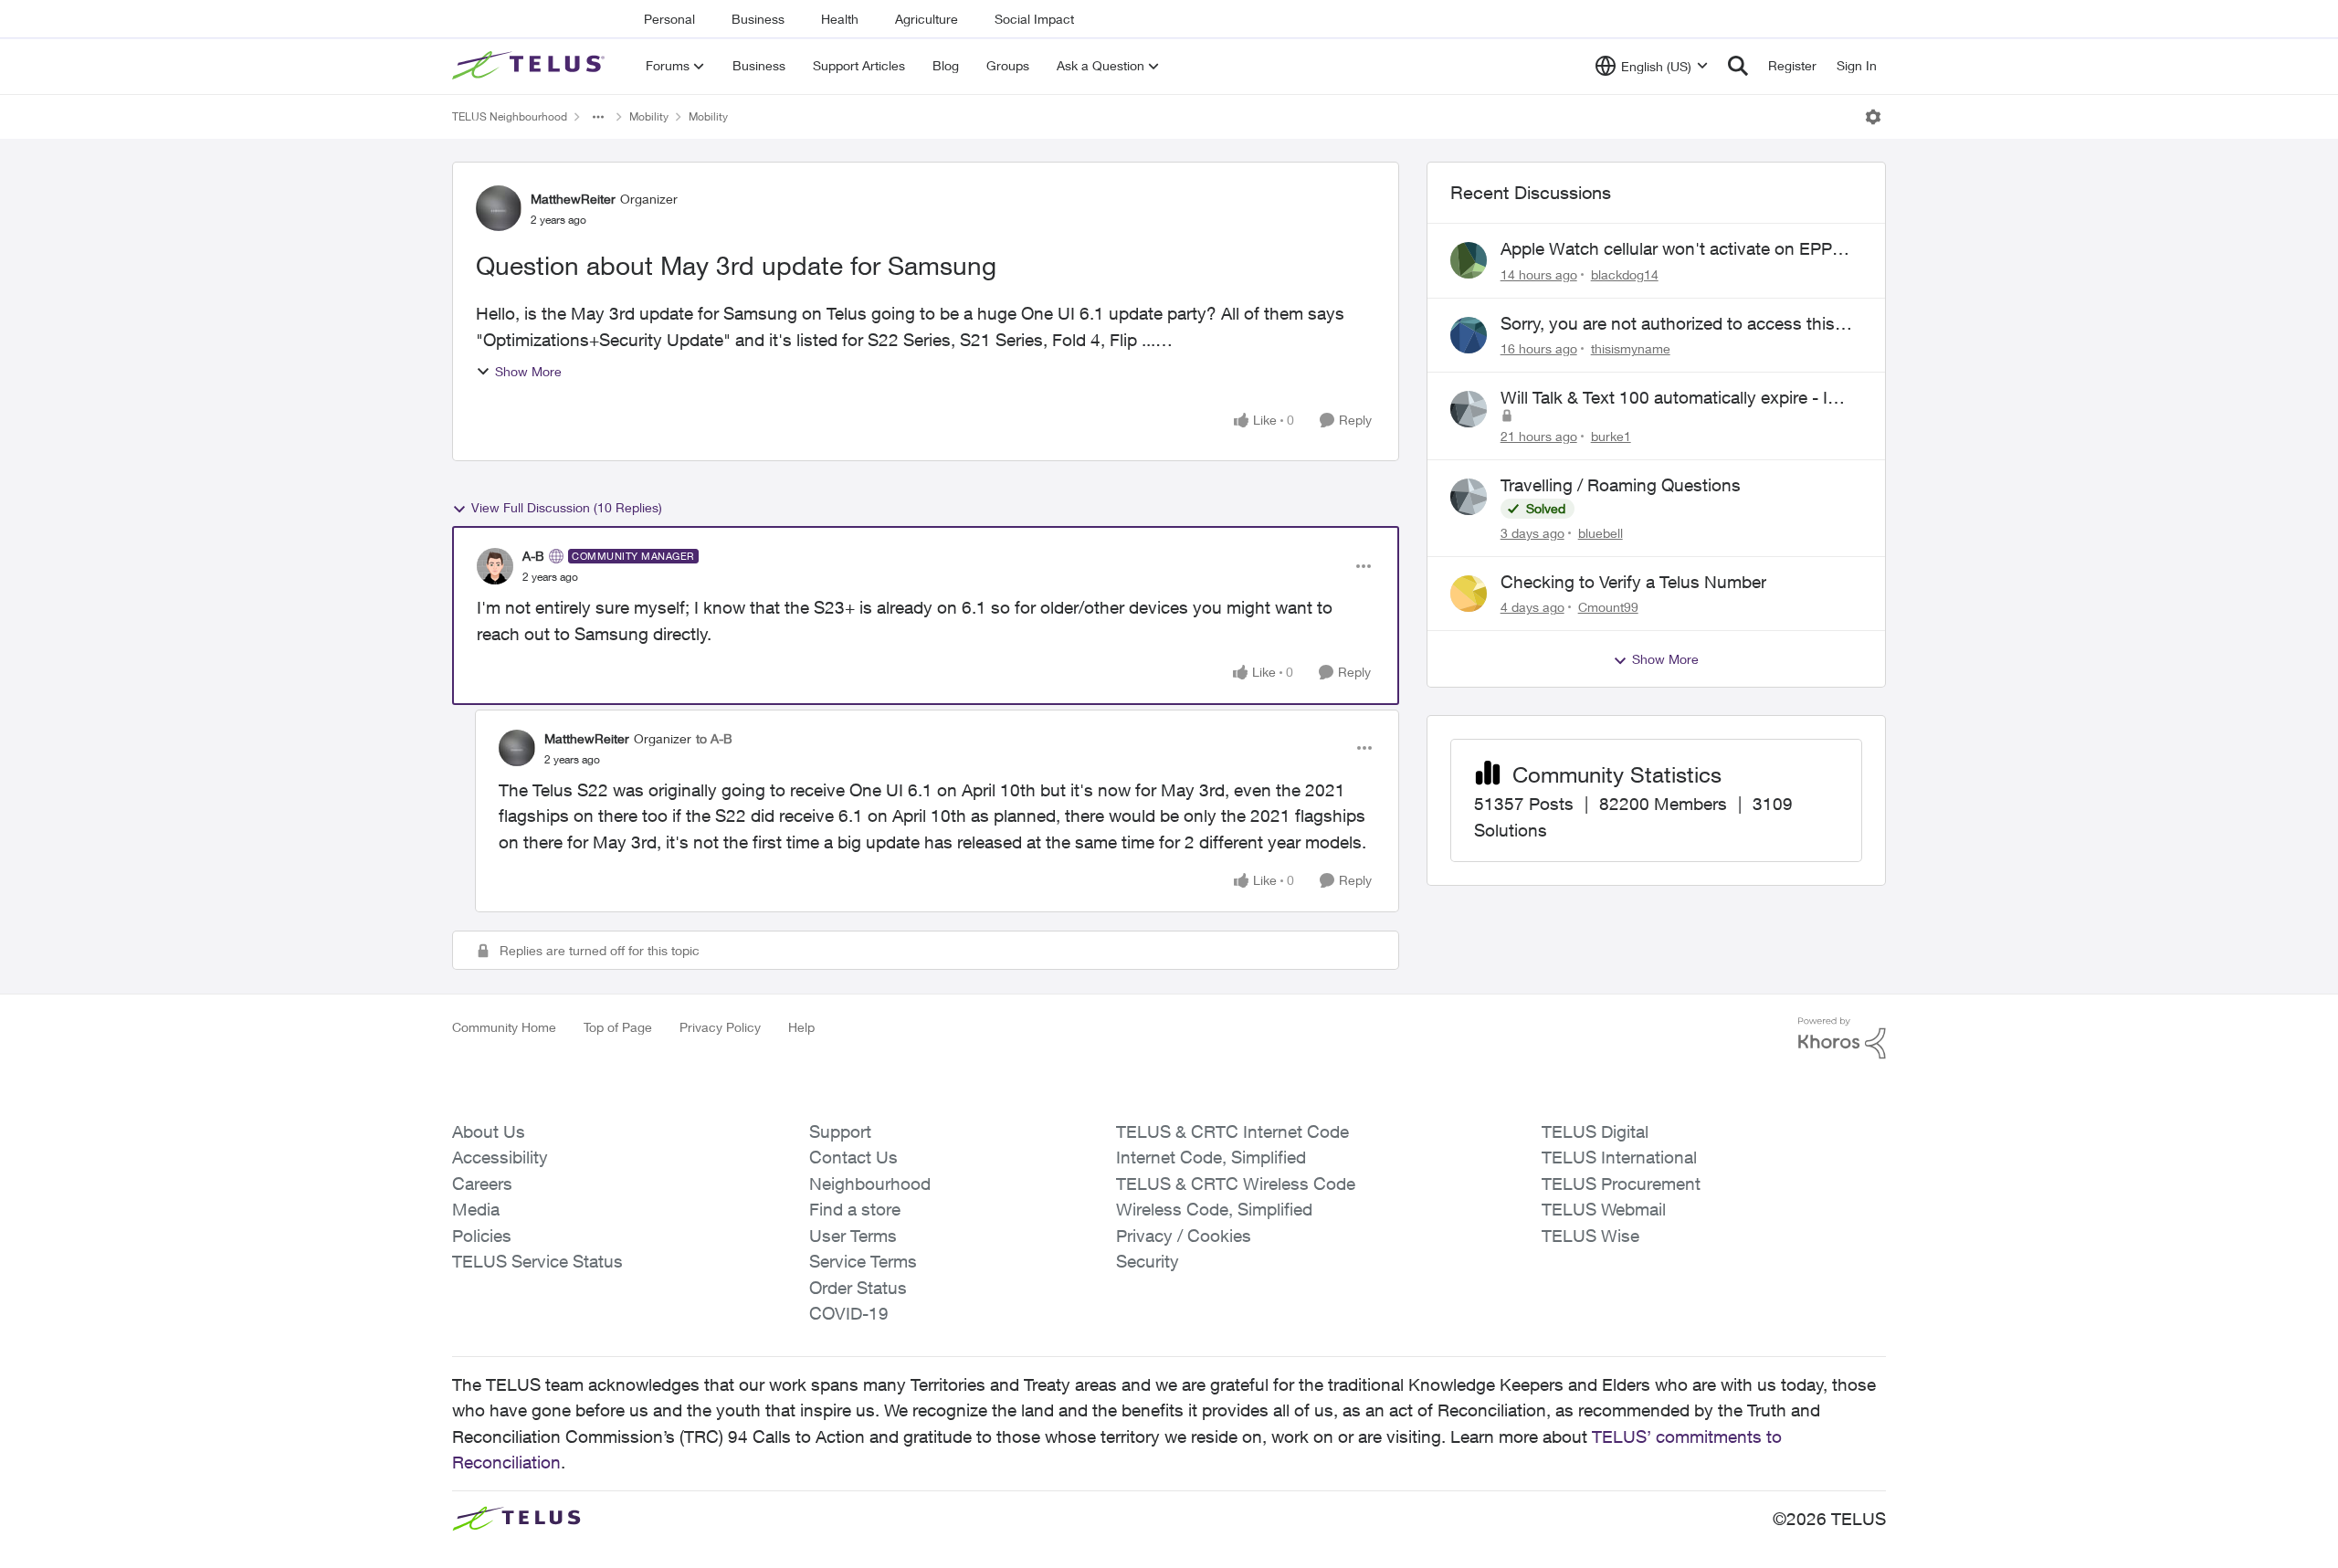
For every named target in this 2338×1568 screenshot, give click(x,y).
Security (1148, 1261)
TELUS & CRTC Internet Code (1232, 1131)
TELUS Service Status (537, 1261)
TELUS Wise (1590, 1236)
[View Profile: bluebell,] (1469, 497)
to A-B (714, 738)
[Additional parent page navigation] (598, 117)
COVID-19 (849, 1313)
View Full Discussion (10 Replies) (567, 507)
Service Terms (863, 1261)
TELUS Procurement (1621, 1184)
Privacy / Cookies (1184, 1236)
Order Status (858, 1288)
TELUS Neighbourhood (510, 116)
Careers (482, 1184)
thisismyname (1631, 348)
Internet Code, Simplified (1211, 1157)
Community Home (504, 1027)
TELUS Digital (1595, 1131)
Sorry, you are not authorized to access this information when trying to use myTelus (1668, 324)
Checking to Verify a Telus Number (1633, 582)
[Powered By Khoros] (1842, 1038)
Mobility (649, 116)
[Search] (1738, 66)
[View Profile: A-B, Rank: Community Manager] (495, 566)
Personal (669, 19)
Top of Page (618, 1027)
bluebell (1601, 533)
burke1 (1611, 436)
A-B (533, 556)
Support (840, 1131)
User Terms (853, 1236)
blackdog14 (1625, 274)
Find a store (855, 1209)
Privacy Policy (720, 1027)
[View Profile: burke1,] (1469, 409)
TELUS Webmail (1604, 1209)
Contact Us (853, 1157)
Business (758, 19)
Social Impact (1034, 19)
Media (476, 1209)
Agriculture (927, 19)
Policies (482, 1236)
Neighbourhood (870, 1184)
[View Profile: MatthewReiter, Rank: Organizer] (499, 208)
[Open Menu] (1873, 117)
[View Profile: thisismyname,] (1469, 335)
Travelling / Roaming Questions (1621, 485)
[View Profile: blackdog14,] (1469, 260)
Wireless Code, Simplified (1214, 1209)
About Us (489, 1131)
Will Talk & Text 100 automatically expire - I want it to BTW (1664, 398)
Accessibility (500, 1157)
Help (801, 1027)
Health (840, 19)
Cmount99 (1608, 607)
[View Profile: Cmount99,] (1469, 594)
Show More (528, 371)
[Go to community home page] (531, 66)
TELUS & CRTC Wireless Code (1236, 1184)
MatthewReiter (573, 199)
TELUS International (1619, 1157)
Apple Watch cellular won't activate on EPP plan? (1666, 249)
